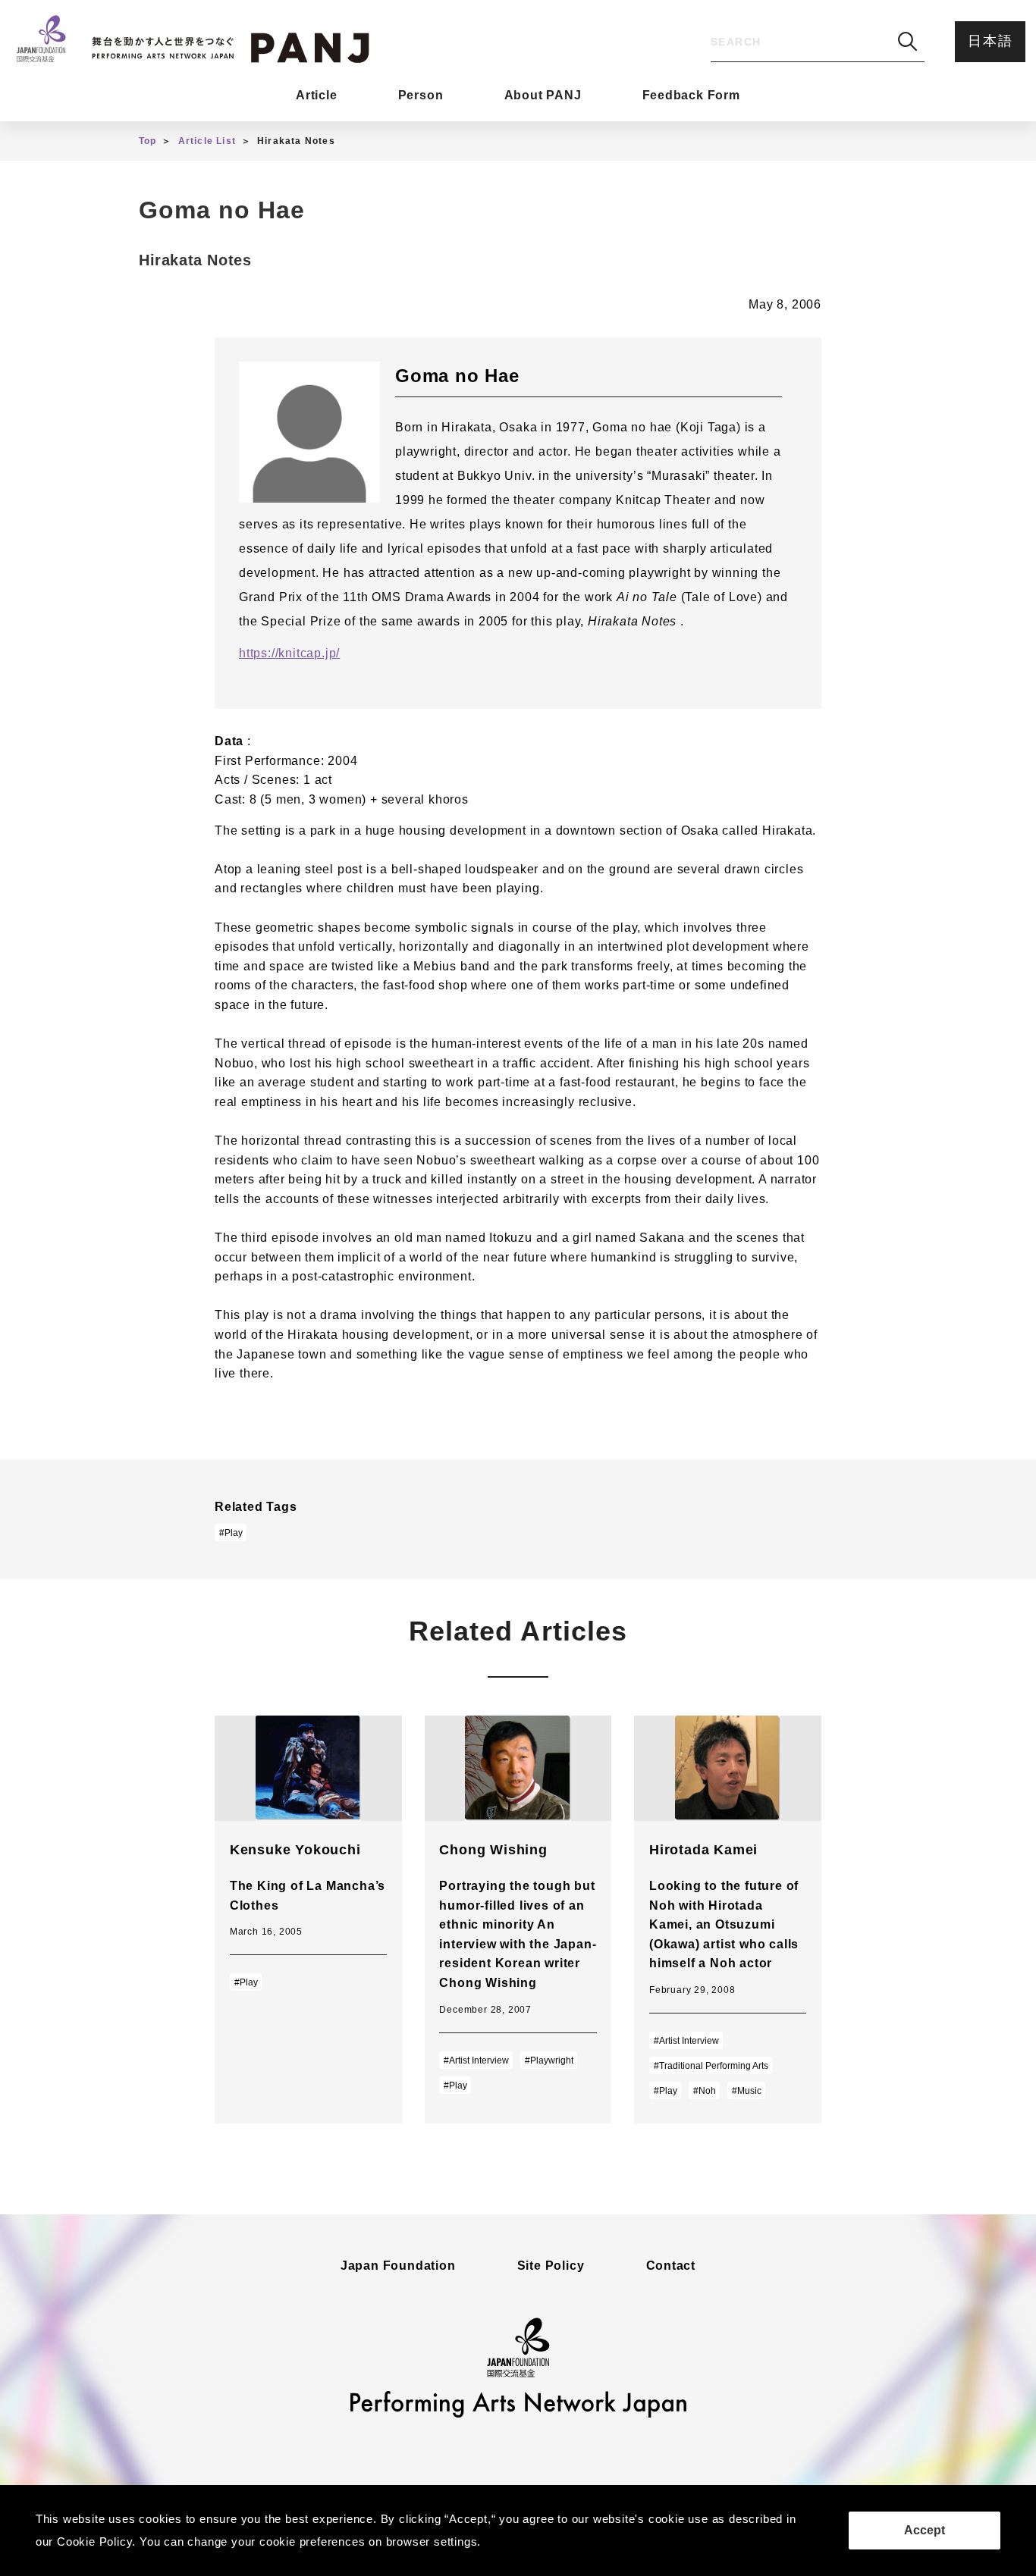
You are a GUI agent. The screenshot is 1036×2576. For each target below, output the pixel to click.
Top (148, 141)
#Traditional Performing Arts (711, 2066)
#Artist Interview (476, 2060)
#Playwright (549, 2060)
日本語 (990, 41)
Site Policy (551, 2266)
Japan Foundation (398, 2266)
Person (421, 95)
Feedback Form (691, 95)
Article (317, 95)
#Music (747, 2091)
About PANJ (543, 95)
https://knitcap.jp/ (289, 653)
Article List (207, 141)
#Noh (705, 2091)
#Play (231, 1533)
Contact (671, 2266)
